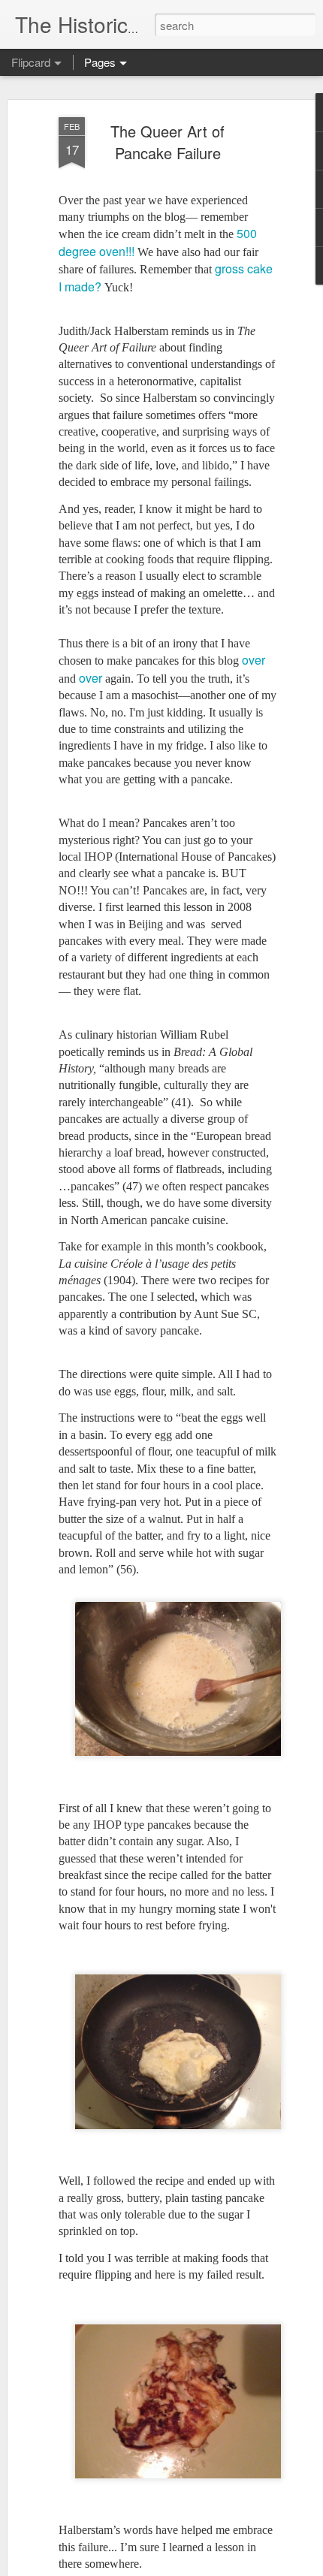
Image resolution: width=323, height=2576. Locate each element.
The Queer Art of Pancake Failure (168, 142)
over (254, 660)
